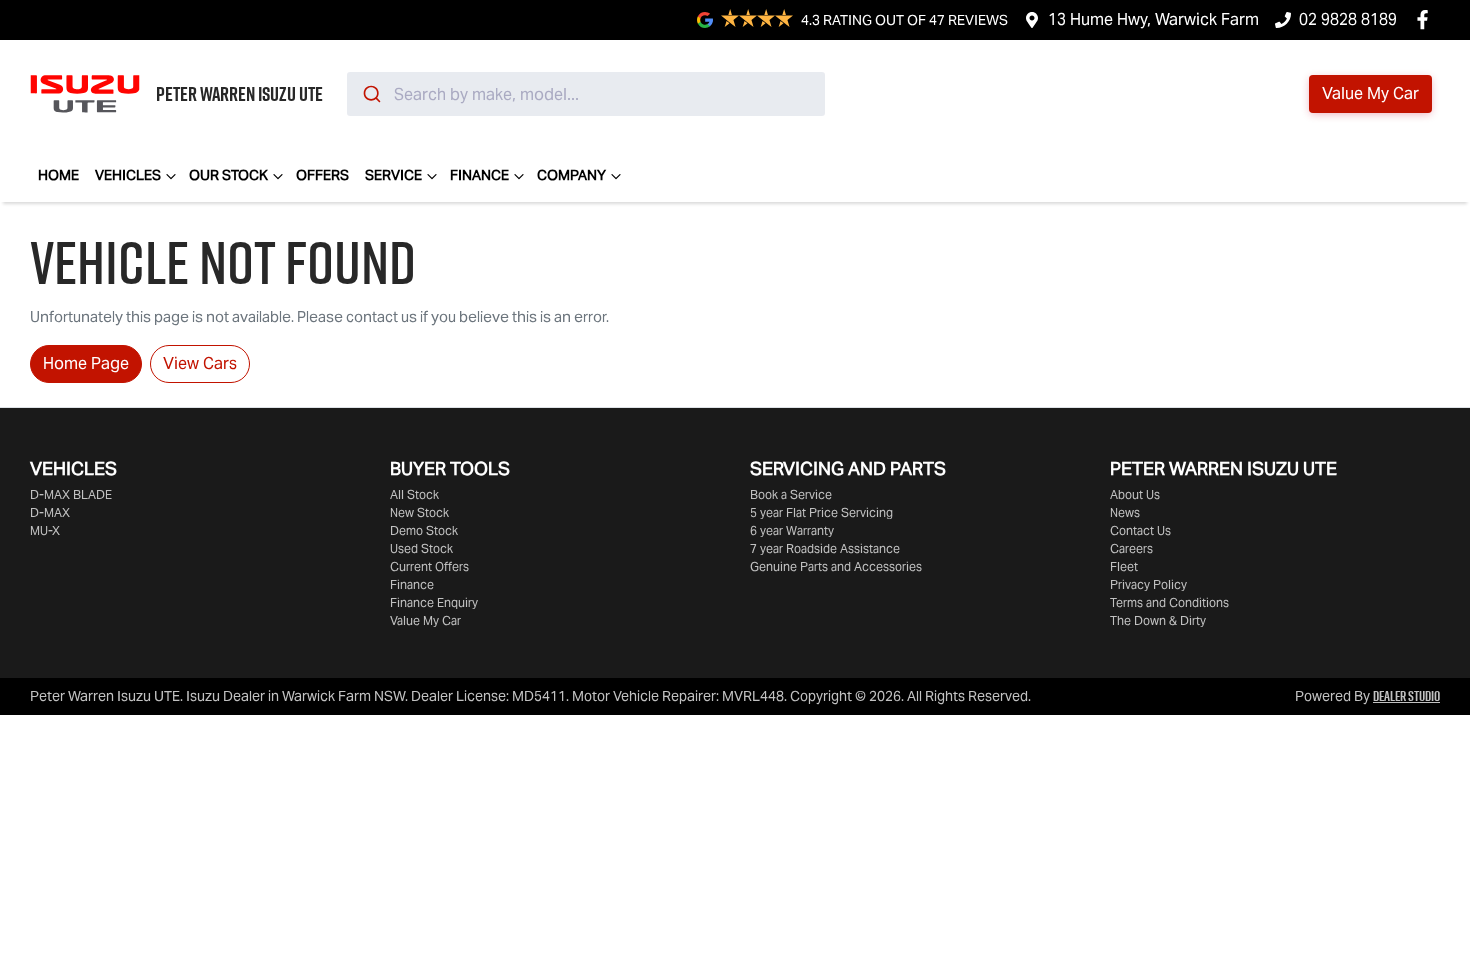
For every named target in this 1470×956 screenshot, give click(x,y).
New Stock (419, 512)
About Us (1135, 494)
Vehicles (128, 175)
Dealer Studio (1406, 696)
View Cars (200, 363)
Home (58, 175)
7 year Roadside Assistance (825, 548)
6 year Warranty (792, 530)
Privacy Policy (1148, 584)
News (1125, 512)
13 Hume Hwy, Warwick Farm (1153, 19)
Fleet (1124, 566)
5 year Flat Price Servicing (821, 512)
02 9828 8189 (1348, 19)
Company (571, 175)
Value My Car (425, 620)
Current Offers (429, 566)
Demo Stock (424, 530)
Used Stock (421, 548)
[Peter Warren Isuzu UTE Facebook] (1426, 19)
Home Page (86, 363)
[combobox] (586, 94)
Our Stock (228, 175)
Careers (1131, 548)
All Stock (414, 494)
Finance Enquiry (434, 602)
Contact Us (1140, 530)
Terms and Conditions (1169, 602)
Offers (322, 175)
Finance (479, 175)
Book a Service (791, 494)
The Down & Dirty (1158, 620)
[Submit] (370, 94)
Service (393, 175)
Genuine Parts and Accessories (836, 566)
